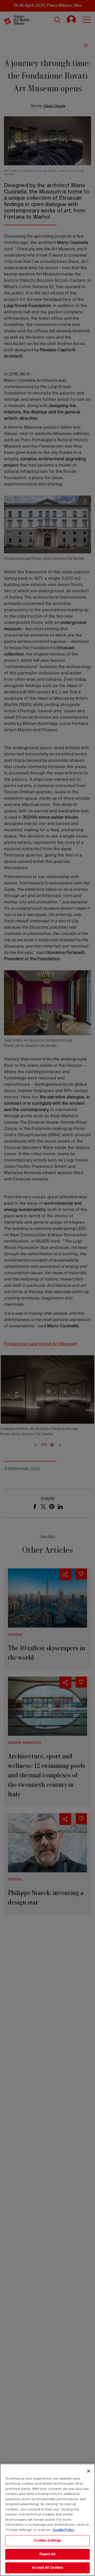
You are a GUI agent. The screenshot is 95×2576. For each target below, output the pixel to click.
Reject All (47, 2554)
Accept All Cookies (47, 2568)
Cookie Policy (63, 2530)
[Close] (89, 2471)
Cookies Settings (47, 2541)
